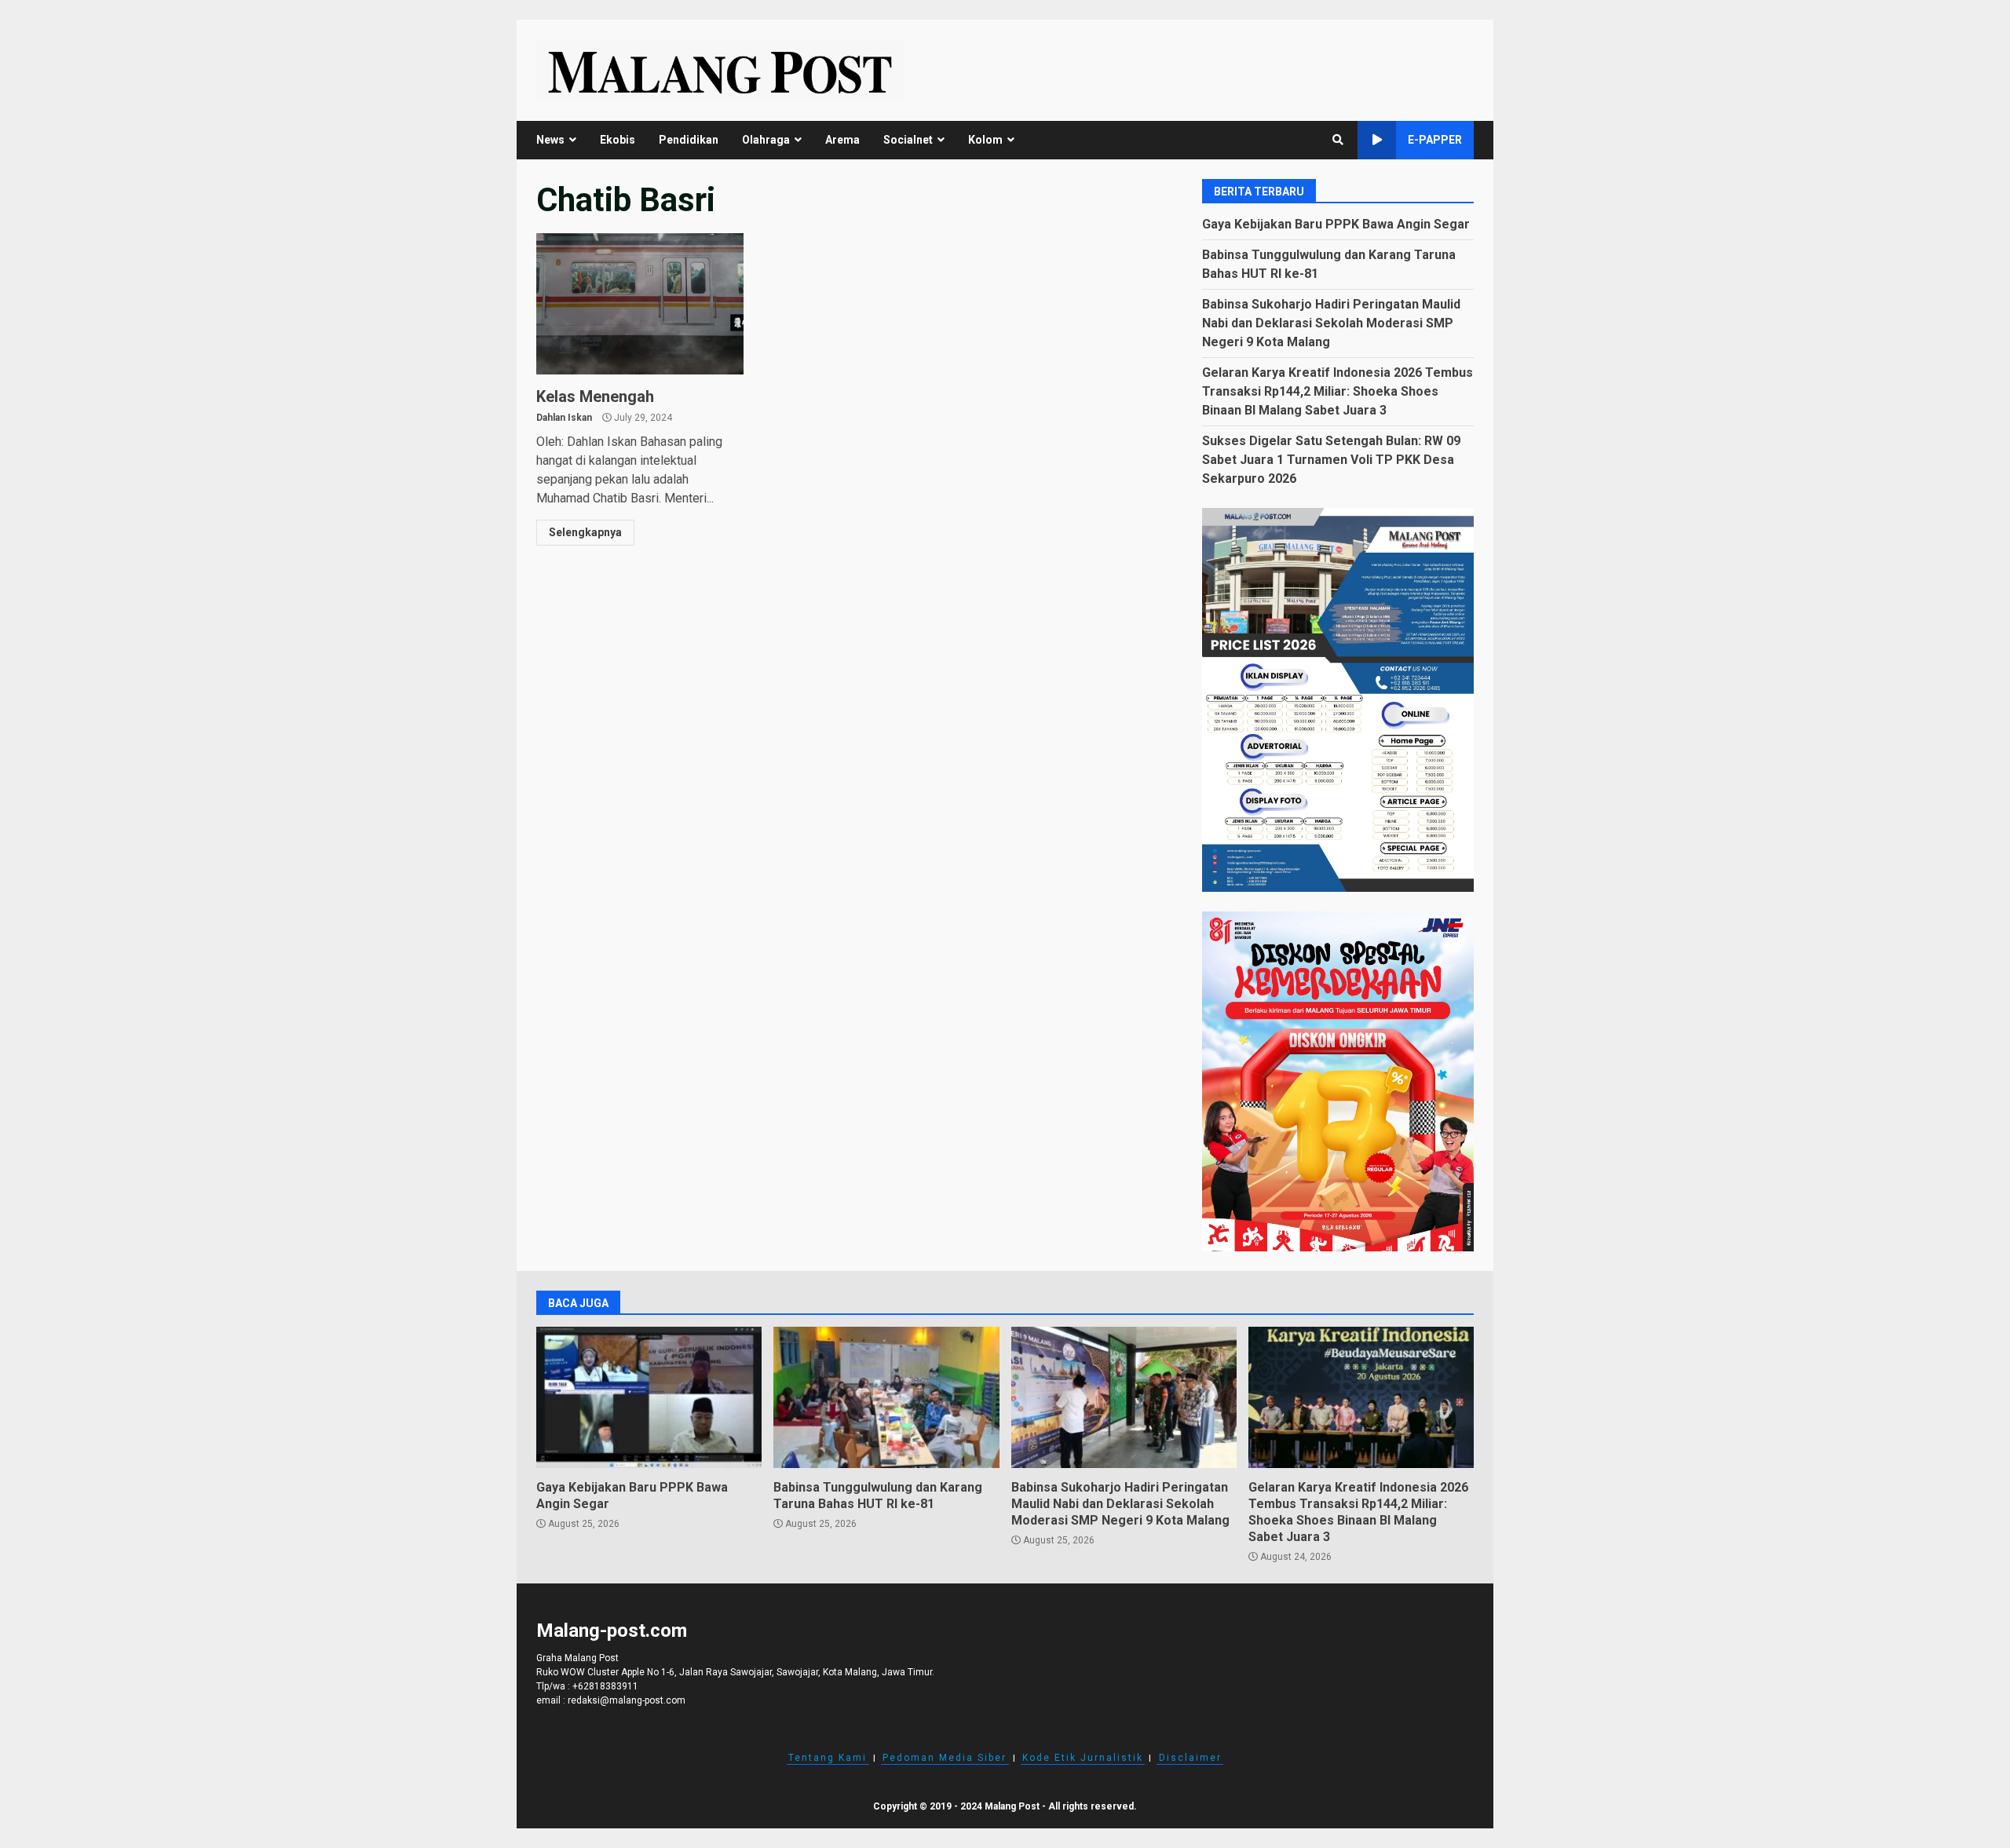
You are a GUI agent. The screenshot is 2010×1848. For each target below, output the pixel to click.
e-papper (1435, 140)
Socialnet (908, 140)
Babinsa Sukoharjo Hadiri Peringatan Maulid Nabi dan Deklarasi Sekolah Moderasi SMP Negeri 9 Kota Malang (1331, 323)
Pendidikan (689, 140)
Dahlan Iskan (564, 418)
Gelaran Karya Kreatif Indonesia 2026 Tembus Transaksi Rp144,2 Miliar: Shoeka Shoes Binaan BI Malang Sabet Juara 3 (1338, 391)
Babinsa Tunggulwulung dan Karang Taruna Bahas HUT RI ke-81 (886, 1397)
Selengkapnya (585, 532)
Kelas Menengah (640, 304)
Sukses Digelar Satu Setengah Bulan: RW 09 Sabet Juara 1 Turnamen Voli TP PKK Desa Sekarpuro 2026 (1331, 460)
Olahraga (766, 140)
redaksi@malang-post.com (627, 1700)
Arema (842, 140)
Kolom (985, 140)
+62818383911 (605, 1686)
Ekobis (618, 140)
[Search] (1338, 140)
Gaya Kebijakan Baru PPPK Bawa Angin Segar (1336, 224)
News (550, 140)
